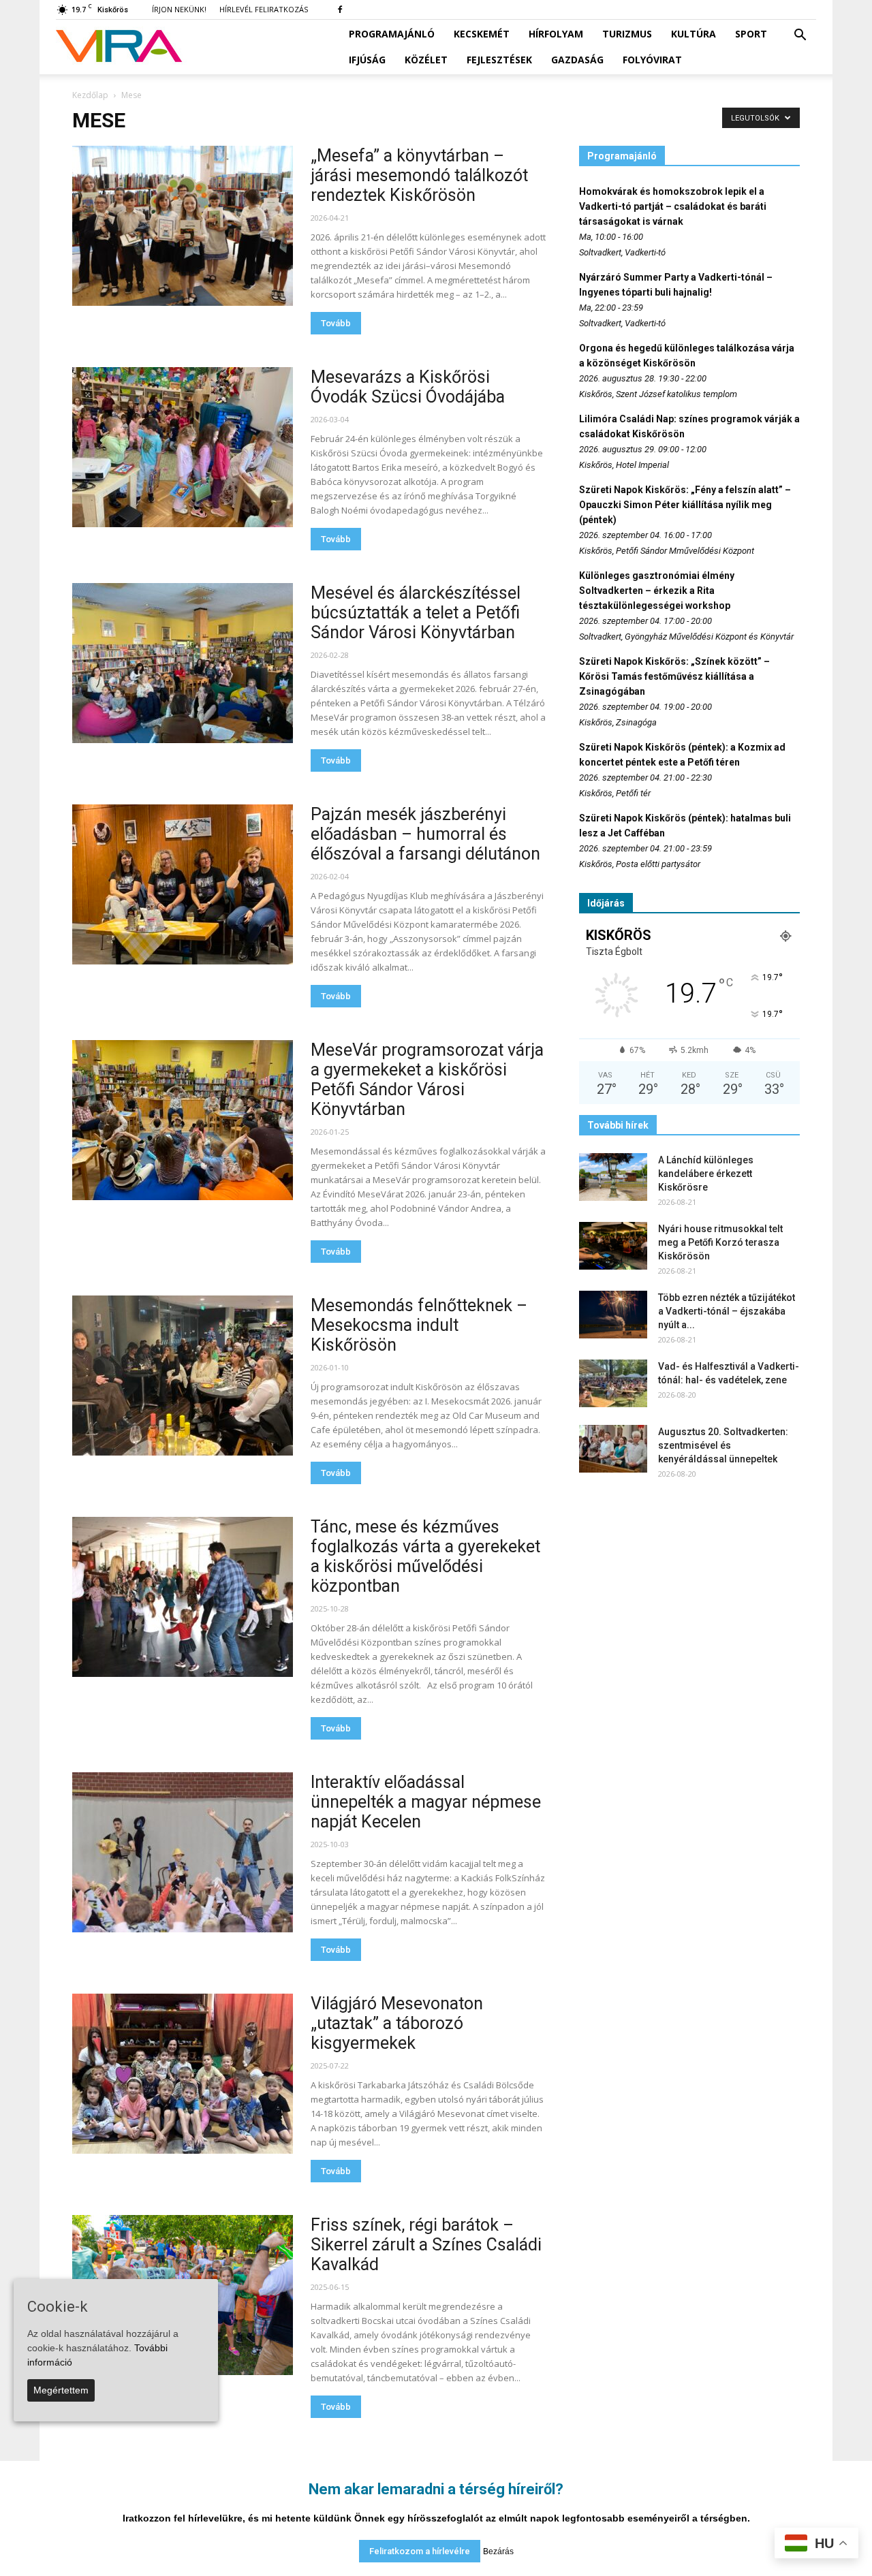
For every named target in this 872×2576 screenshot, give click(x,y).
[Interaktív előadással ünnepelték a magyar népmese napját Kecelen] (183, 1852)
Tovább (336, 323)
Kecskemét (482, 34)
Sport (751, 34)
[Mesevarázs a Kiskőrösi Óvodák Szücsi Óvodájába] (183, 447)
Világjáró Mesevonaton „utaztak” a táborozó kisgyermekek (397, 2023)
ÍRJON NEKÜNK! (179, 9)
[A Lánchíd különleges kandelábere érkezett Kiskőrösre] (613, 1177)
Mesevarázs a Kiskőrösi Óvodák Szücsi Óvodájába (408, 387)
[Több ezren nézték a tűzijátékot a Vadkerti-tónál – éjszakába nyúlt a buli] (613, 1315)
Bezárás (498, 2551)
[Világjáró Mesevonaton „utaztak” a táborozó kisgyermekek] (183, 2074)
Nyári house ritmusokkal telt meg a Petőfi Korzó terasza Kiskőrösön (720, 1242)
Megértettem (61, 2390)
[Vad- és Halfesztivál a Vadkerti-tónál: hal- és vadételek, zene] (613, 1383)
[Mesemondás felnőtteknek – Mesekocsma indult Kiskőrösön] (183, 1376)
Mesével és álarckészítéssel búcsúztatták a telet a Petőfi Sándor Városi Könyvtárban (416, 613)
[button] (800, 35)
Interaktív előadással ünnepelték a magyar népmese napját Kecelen (426, 1802)
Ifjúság (367, 60)
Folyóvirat (652, 60)
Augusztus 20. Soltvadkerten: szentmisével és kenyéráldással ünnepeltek (723, 1445)
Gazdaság (577, 60)
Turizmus (627, 34)
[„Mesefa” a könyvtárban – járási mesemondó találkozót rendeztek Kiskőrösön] (183, 226)
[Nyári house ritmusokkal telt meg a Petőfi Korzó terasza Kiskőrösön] (613, 1246)
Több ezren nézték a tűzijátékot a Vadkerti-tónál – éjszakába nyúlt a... (727, 1311)
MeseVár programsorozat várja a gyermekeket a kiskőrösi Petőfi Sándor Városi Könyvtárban (427, 1080)
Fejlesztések (499, 60)
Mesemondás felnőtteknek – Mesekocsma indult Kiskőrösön (419, 1325)
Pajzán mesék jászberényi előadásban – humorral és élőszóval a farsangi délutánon (425, 834)
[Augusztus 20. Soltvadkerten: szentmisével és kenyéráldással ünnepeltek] (613, 1449)
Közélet (426, 60)
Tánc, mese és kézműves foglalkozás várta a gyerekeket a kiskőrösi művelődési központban (425, 1556)
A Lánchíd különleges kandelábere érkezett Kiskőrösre (706, 1174)
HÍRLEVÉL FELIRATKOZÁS (264, 9)
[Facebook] (340, 10)
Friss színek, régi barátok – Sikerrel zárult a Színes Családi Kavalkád (426, 2245)
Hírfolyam (556, 34)
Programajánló (392, 34)
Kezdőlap (90, 95)
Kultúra (694, 34)
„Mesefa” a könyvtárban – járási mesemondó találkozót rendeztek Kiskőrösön (419, 175)
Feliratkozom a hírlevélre (420, 2551)
